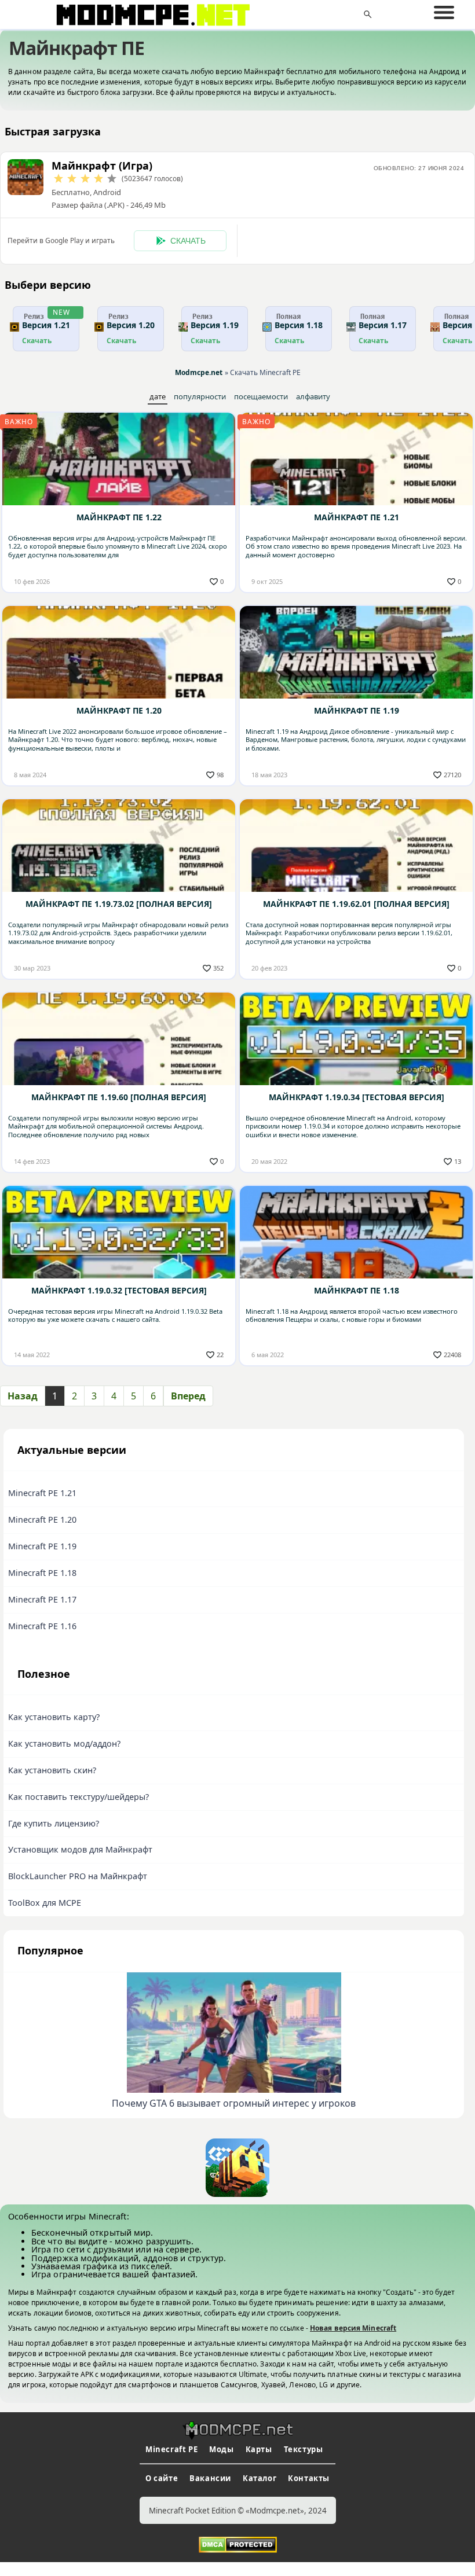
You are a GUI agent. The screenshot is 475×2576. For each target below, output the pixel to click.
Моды (221, 2449)
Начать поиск (368, 14)
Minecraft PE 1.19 (42, 1546)
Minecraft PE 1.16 (42, 1626)
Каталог (260, 2478)
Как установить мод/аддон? (64, 1743)
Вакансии (210, 2478)
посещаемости (261, 396)
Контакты (309, 2478)
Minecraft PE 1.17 (42, 1599)
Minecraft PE (171, 2449)
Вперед (188, 1396)
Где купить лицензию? (54, 1823)
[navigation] (444, 13)
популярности (200, 396)
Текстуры (304, 2449)
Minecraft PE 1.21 (42, 1493)
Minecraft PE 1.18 (42, 1573)
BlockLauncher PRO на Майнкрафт (78, 1876)
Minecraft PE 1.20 (42, 1519)
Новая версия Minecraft (353, 2328)
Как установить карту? (54, 1717)
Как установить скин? (52, 1770)
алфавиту (313, 396)
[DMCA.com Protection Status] (238, 2544)
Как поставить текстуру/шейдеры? (78, 1797)
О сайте (162, 2478)
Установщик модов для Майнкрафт (80, 1849)
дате (158, 396)
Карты (259, 2449)
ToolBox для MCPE (45, 1903)
